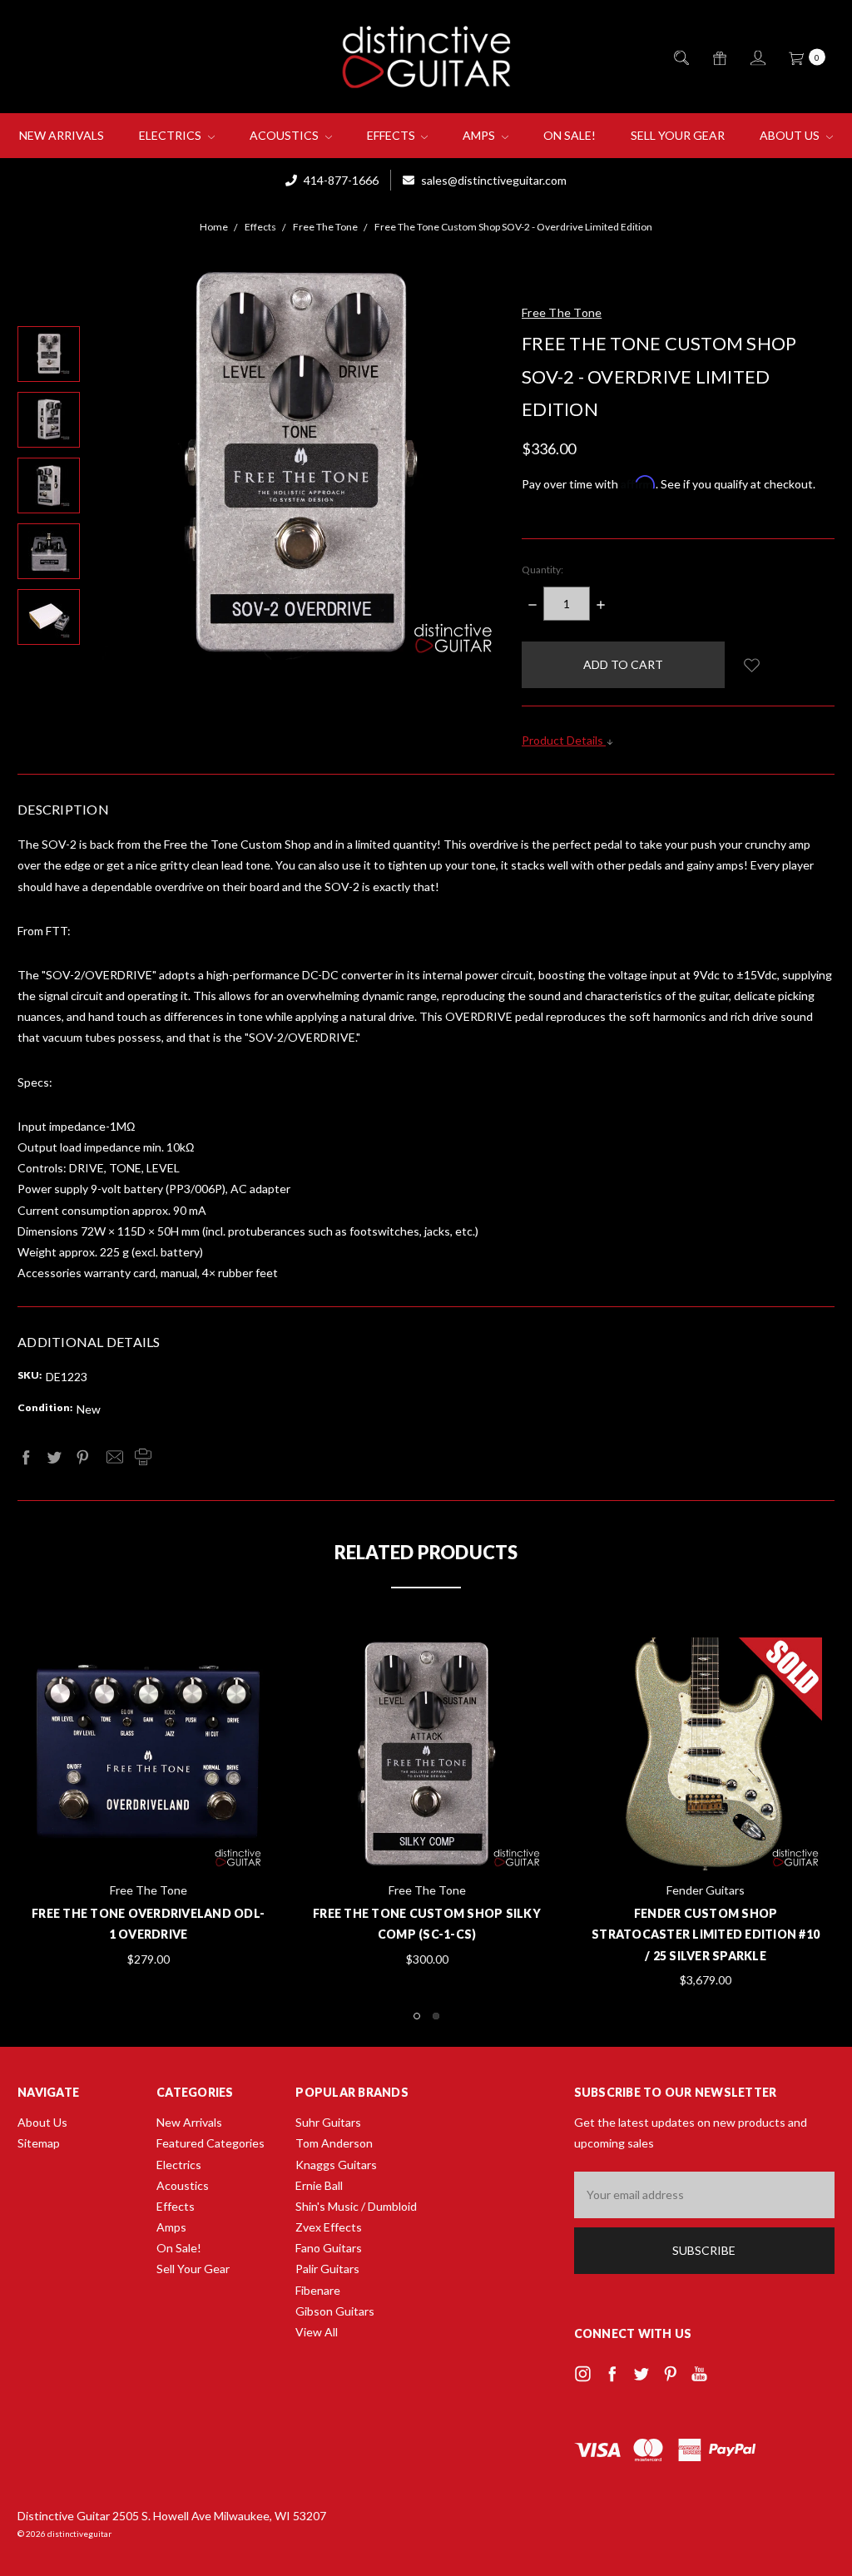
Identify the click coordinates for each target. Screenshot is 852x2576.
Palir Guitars (327, 2269)
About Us (791, 135)
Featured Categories (211, 2143)
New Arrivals (62, 135)
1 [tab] (417, 2016)
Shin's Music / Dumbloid (356, 2206)
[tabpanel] (427, 1803)
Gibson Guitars (335, 2311)
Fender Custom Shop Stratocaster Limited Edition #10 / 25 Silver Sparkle (706, 1934)
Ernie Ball (319, 2185)
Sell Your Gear (678, 135)
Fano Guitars (329, 2248)
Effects (392, 135)
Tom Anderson (334, 2143)
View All (317, 2332)
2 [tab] (436, 2016)
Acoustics (285, 135)
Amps (480, 135)
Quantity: (542, 570)
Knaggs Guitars (336, 2165)
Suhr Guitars (328, 2122)
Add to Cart (148, 1829)
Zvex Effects (329, 2227)
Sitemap (39, 2143)
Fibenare (318, 2290)
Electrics (171, 135)
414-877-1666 (340, 180)
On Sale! (570, 135)
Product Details (564, 740)
